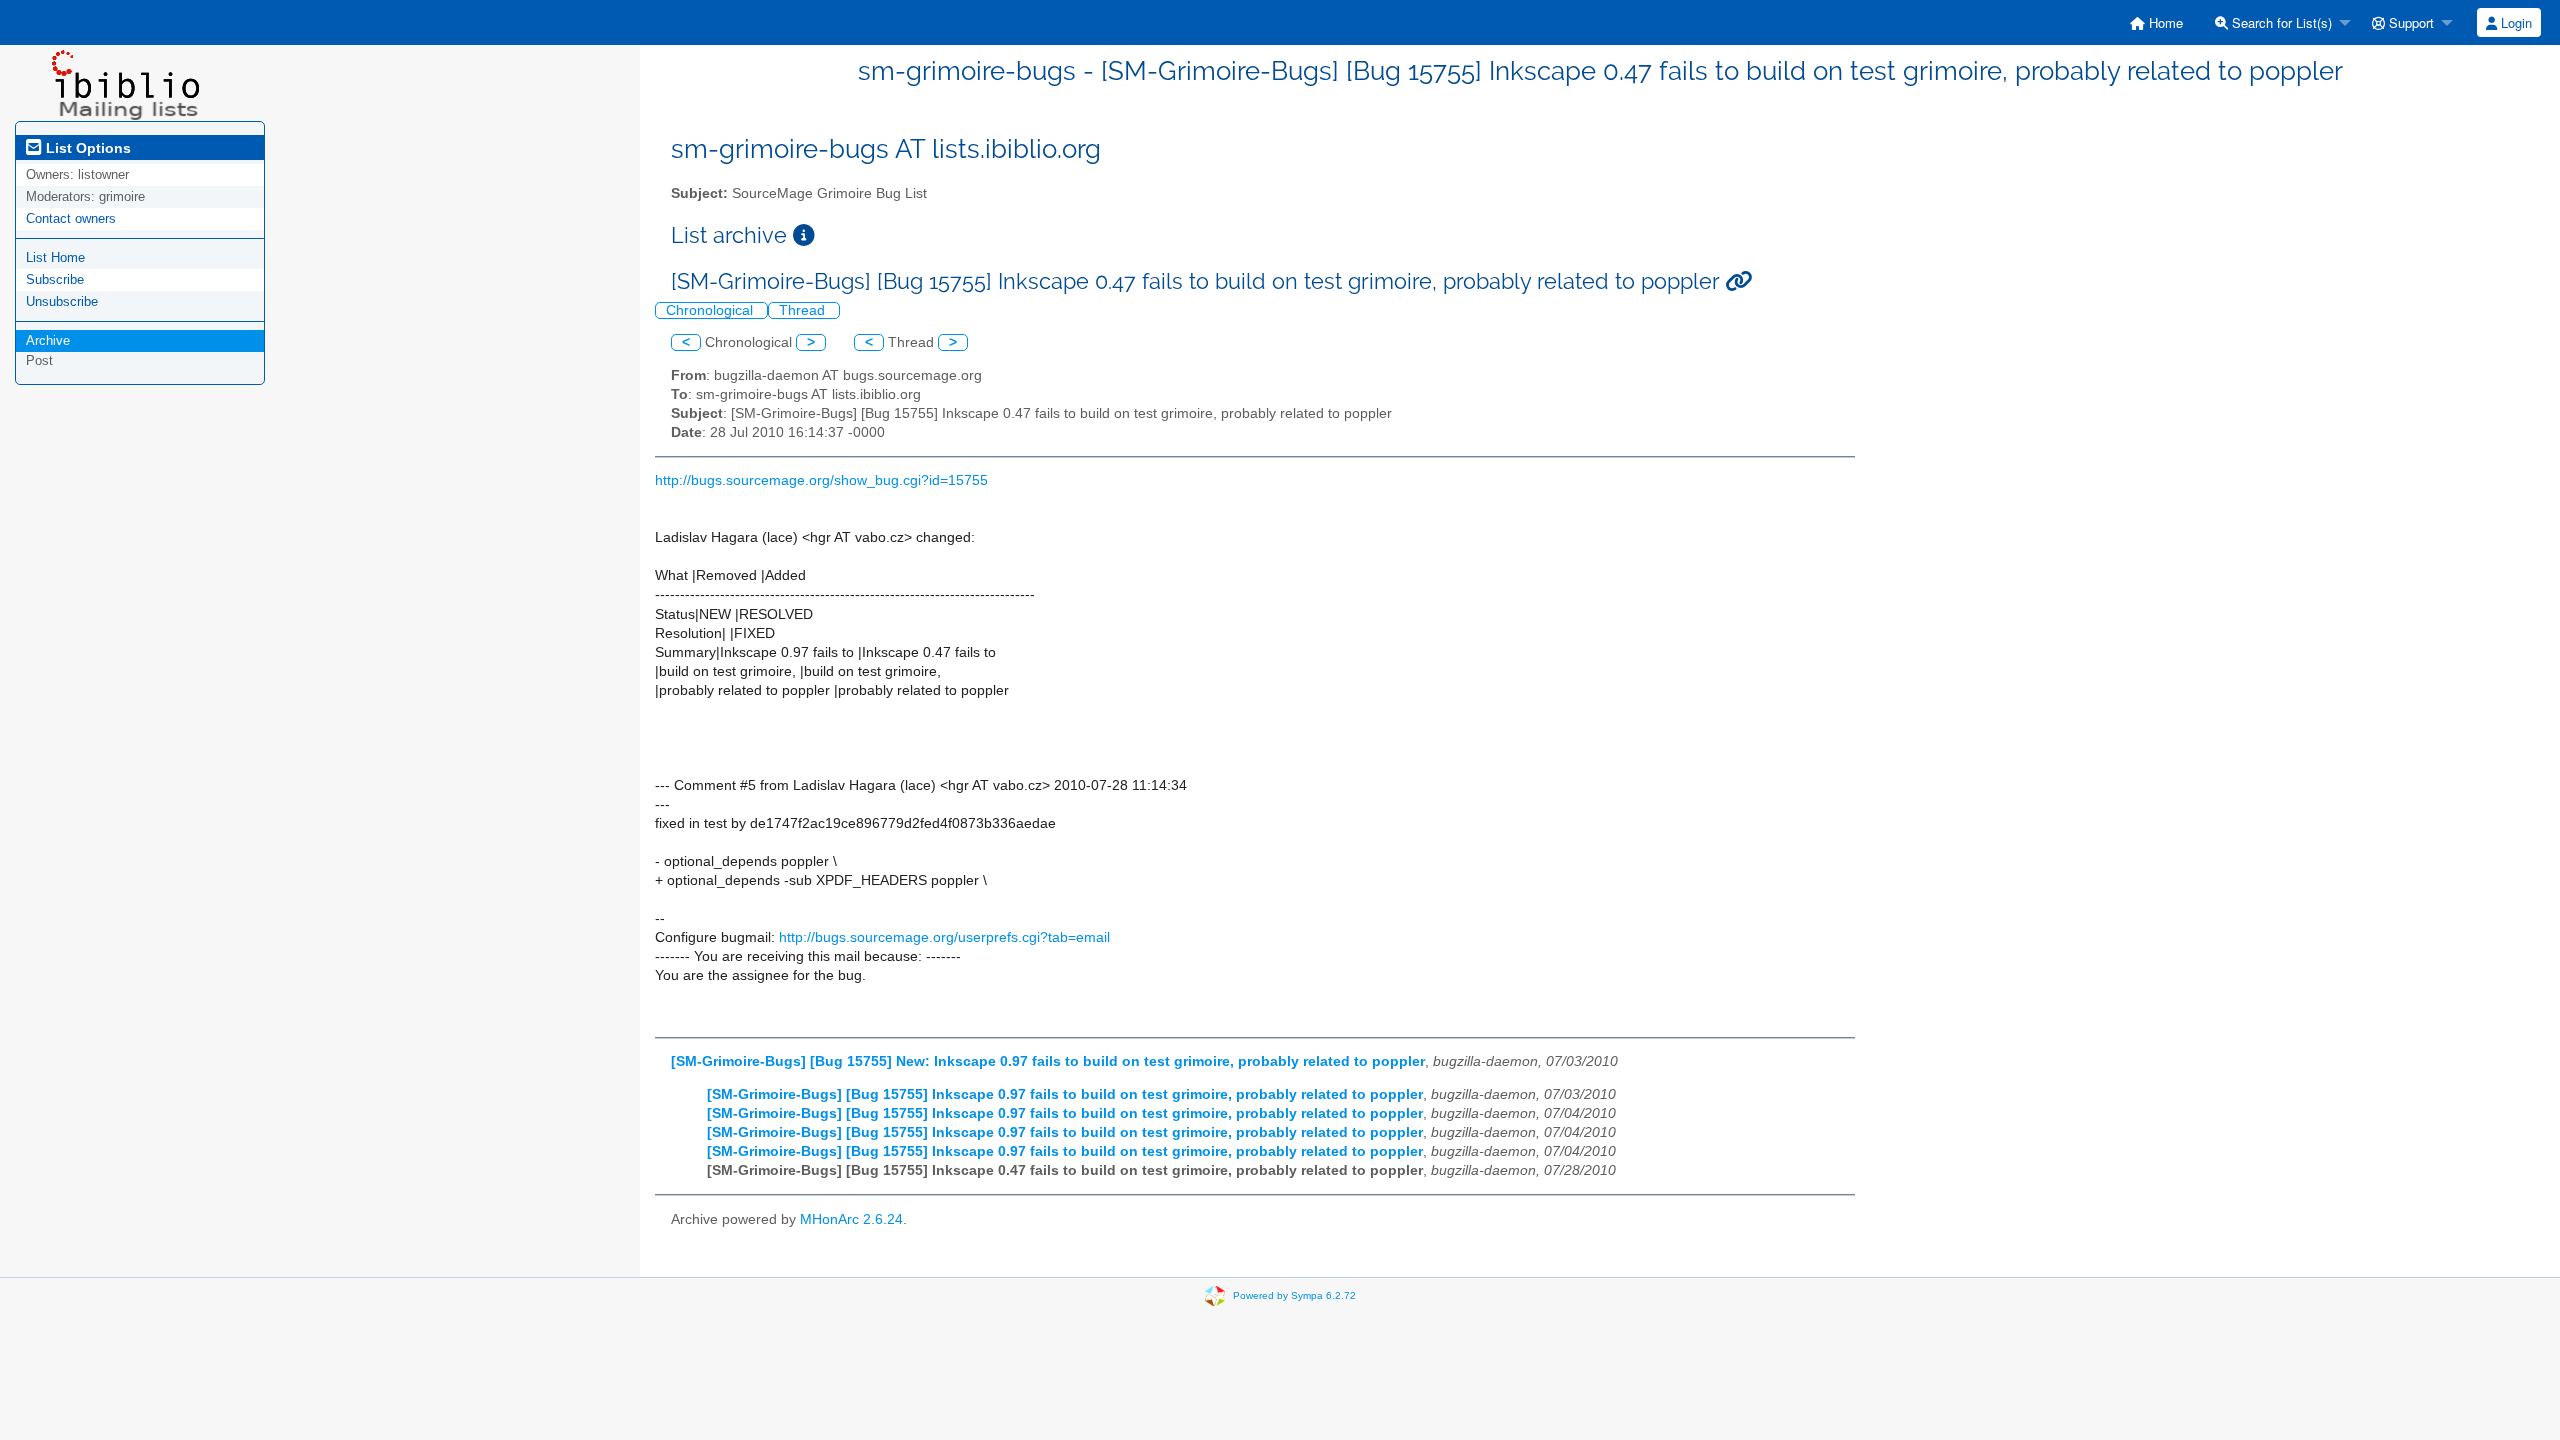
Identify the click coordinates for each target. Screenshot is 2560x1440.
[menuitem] (2156, 22)
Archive (48, 340)
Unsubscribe (62, 301)
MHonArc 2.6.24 (851, 1219)
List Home (55, 257)
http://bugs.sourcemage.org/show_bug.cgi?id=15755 (821, 480)
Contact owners (71, 218)
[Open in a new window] (804, 235)
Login (2514, 22)
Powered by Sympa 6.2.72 (1294, 1294)
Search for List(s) (2280, 22)
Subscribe (55, 279)
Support (2409, 22)
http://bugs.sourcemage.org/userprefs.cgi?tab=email (944, 937)
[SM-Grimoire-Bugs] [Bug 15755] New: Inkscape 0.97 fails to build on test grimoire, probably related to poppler (1048, 1061)
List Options (86, 148)
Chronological (711, 310)
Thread (804, 310)
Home (2164, 22)
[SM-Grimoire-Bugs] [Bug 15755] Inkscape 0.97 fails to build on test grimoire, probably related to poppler (1065, 1094)
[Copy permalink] (1738, 281)
